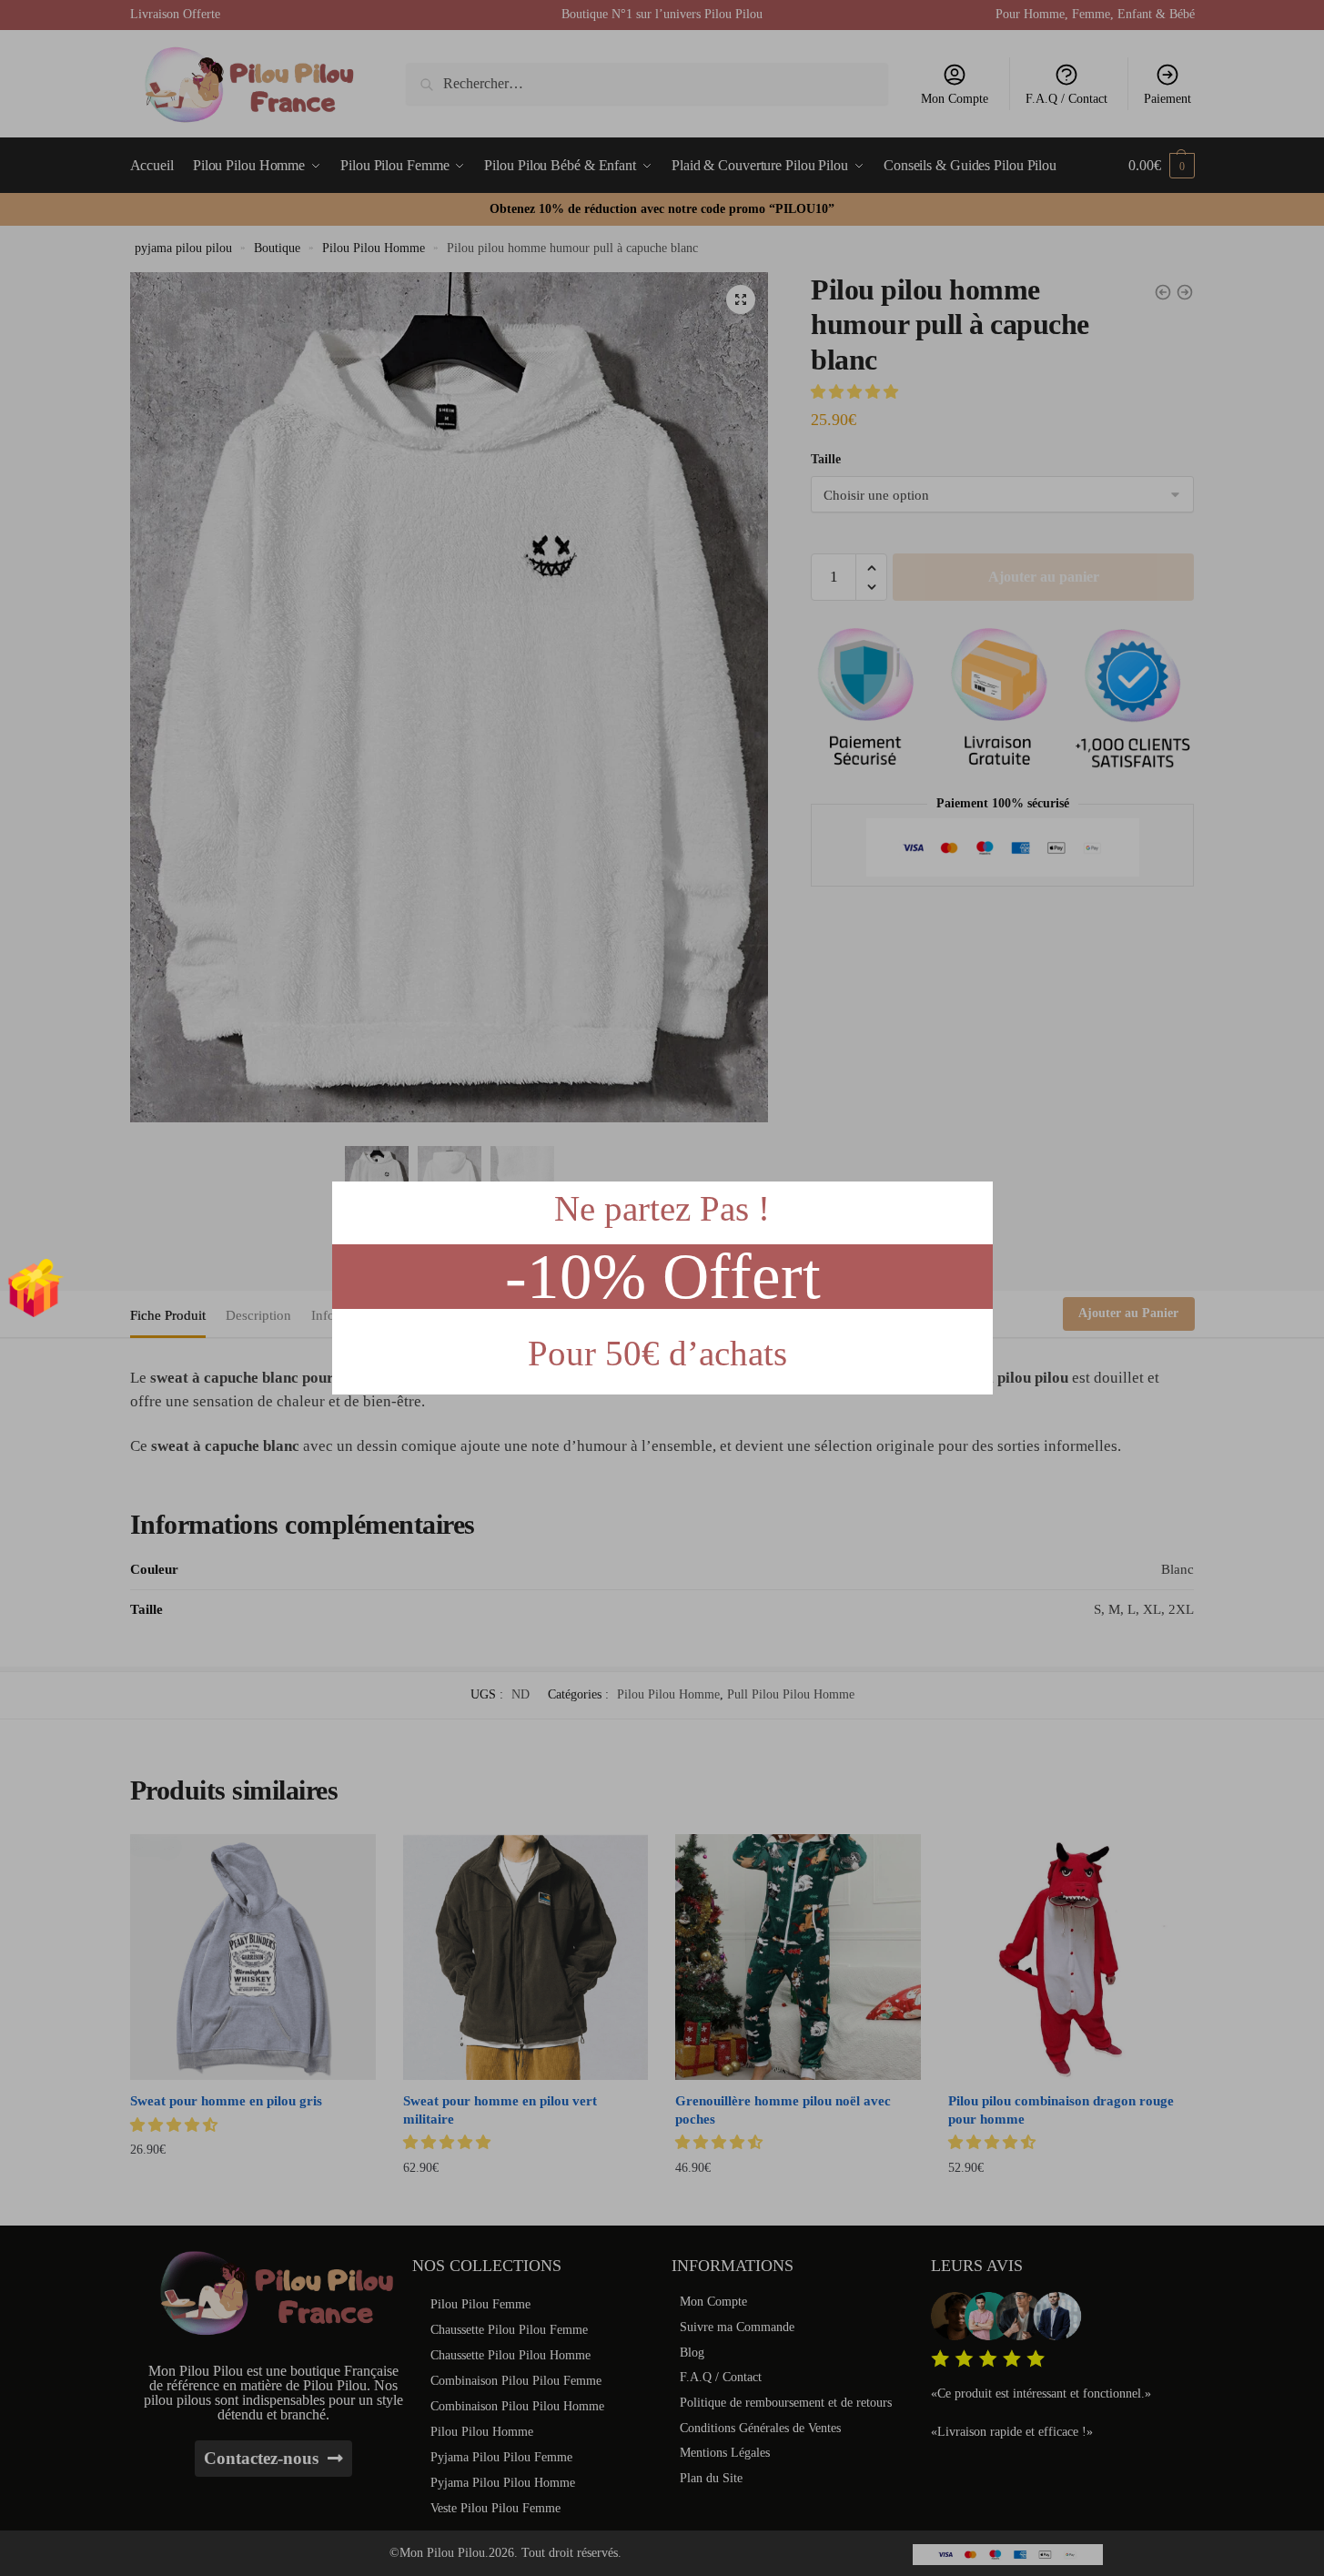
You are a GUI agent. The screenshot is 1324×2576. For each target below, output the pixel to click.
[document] (662, 1288)
